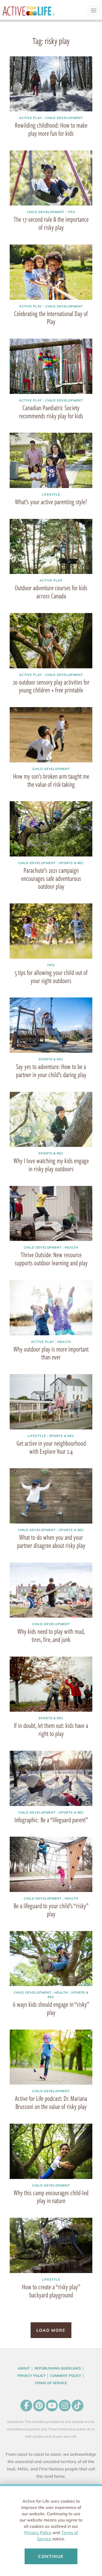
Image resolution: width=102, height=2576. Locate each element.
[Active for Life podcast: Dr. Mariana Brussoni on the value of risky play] (51, 2057)
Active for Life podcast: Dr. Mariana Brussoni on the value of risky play (51, 2102)
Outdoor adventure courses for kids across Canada (51, 592)
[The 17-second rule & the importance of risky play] (51, 178)
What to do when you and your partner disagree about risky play (51, 1541)
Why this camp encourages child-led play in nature (51, 2197)
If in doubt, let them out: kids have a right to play (51, 1729)
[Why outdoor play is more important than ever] (51, 1308)
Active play (31, 118)
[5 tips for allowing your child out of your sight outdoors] (51, 931)
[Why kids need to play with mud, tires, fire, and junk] (51, 1590)
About (24, 2368)
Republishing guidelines (58, 2368)
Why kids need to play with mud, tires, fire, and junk (51, 1635)
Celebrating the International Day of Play (51, 318)
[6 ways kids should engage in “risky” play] (51, 1959)
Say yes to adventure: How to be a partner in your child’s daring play (51, 1070)
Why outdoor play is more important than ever (51, 1353)
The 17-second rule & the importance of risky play (51, 223)
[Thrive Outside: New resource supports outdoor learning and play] (51, 1214)
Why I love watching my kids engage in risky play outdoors (51, 1165)
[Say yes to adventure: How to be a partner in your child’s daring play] (51, 1025)
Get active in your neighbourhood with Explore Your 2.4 (51, 1447)
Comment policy (66, 2376)
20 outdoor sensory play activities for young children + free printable (51, 686)
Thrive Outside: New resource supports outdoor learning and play (51, 1259)
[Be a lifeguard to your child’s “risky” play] (51, 1864)
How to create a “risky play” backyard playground (51, 2291)
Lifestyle (51, 494)
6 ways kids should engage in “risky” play (51, 2008)
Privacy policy (31, 2376)
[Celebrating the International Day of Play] (51, 272)
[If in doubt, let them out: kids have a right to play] (51, 1684)
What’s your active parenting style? (51, 502)
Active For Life (29, 13)
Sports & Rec (72, 863)
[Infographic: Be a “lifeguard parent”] (51, 1778)
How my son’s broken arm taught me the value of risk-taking (51, 780)
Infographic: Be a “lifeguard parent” (51, 1820)
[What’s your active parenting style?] (51, 460)
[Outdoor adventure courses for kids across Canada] (51, 547)
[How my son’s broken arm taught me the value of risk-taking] (51, 735)
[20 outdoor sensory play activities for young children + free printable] (51, 641)
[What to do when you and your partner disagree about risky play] (51, 1496)
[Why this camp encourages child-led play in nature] (51, 2151)
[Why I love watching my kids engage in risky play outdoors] (51, 1119)
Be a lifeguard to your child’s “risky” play (51, 1910)
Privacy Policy (38, 2532)
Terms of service (51, 2383)
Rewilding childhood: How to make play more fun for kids (51, 129)
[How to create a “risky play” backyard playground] (51, 2245)
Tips (71, 212)
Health (71, 1247)
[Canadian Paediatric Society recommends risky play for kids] (51, 366)
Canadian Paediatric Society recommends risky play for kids (51, 412)
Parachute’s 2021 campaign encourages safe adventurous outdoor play (51, 878)
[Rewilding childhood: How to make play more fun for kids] (51, 84)
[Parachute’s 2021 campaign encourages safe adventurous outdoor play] (51, 829)
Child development (64, 118)
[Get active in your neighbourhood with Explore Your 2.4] (51, 1402)
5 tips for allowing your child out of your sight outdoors (51, 976)
